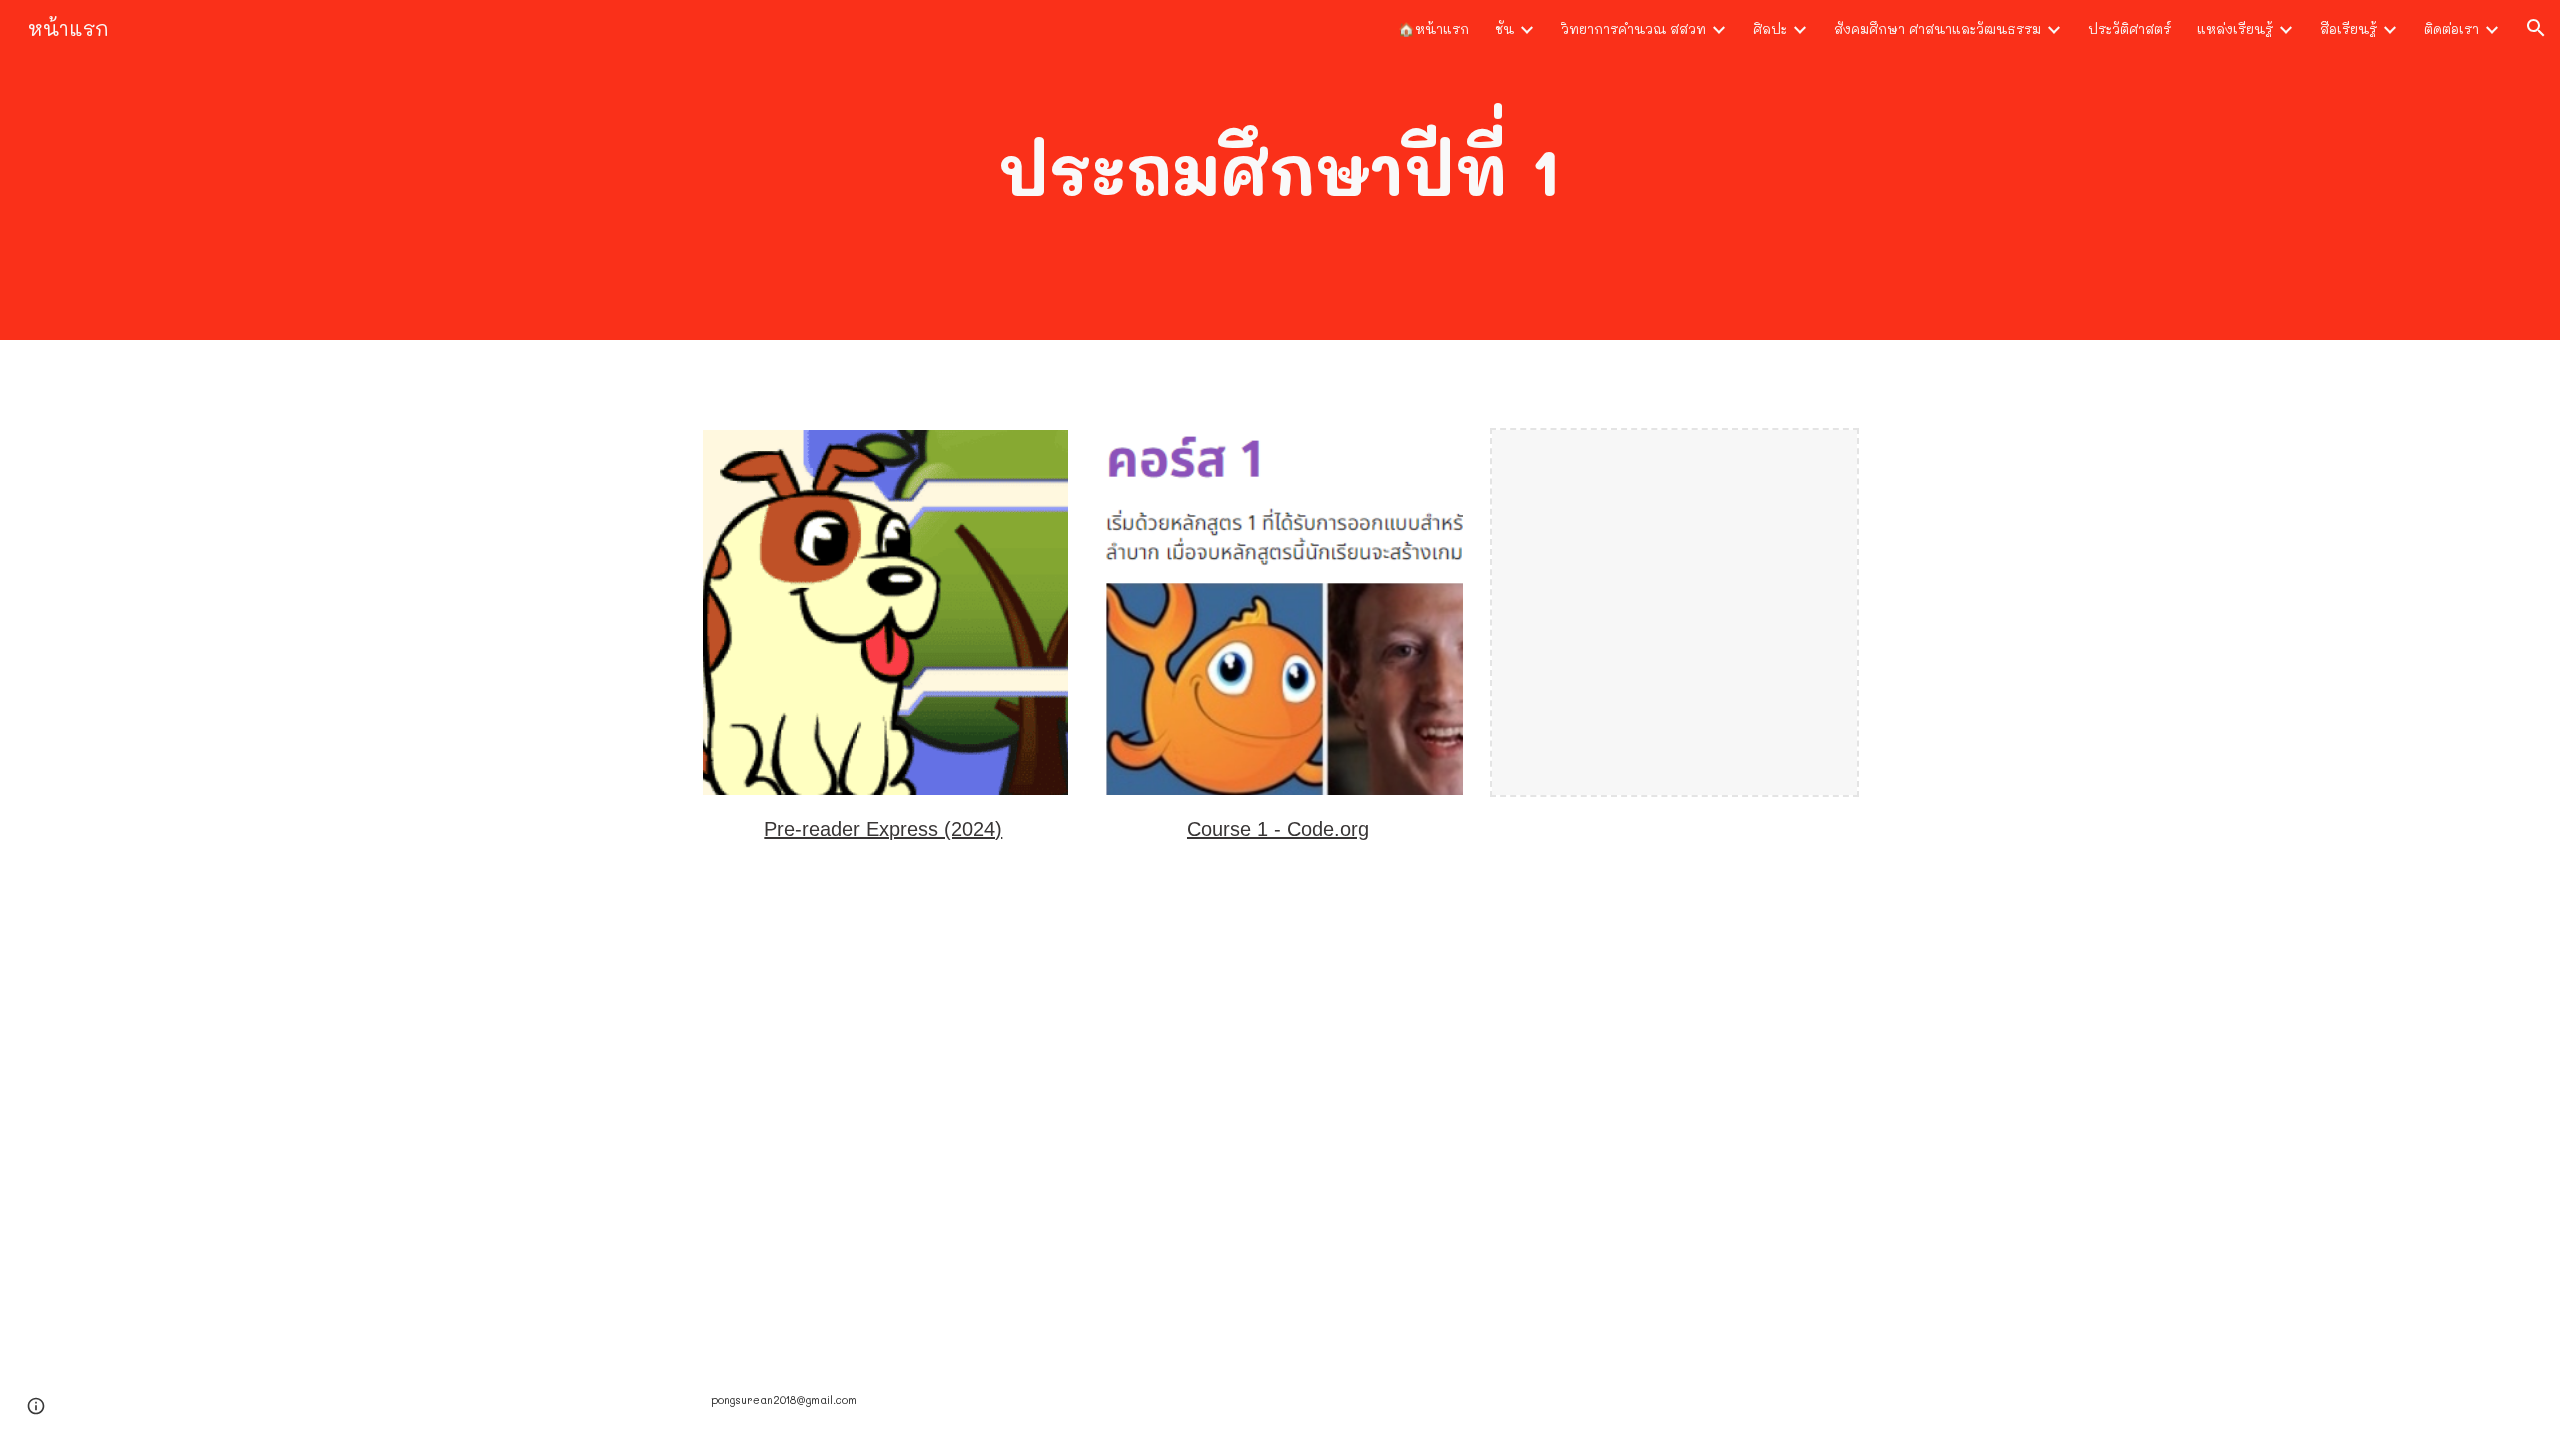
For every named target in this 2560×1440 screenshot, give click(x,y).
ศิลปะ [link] (1770, 28)
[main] (1280, 170)
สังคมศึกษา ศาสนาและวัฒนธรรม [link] (1937, 28)
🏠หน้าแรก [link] (1433, 28)
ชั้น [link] (1504, 28)
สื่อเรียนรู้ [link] (2348, 28)
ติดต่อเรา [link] (2451, 28)
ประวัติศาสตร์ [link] (2129, 28)
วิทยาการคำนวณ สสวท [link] (1633, 28)
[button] (2536, 28)
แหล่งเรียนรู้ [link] (2235, 28)
